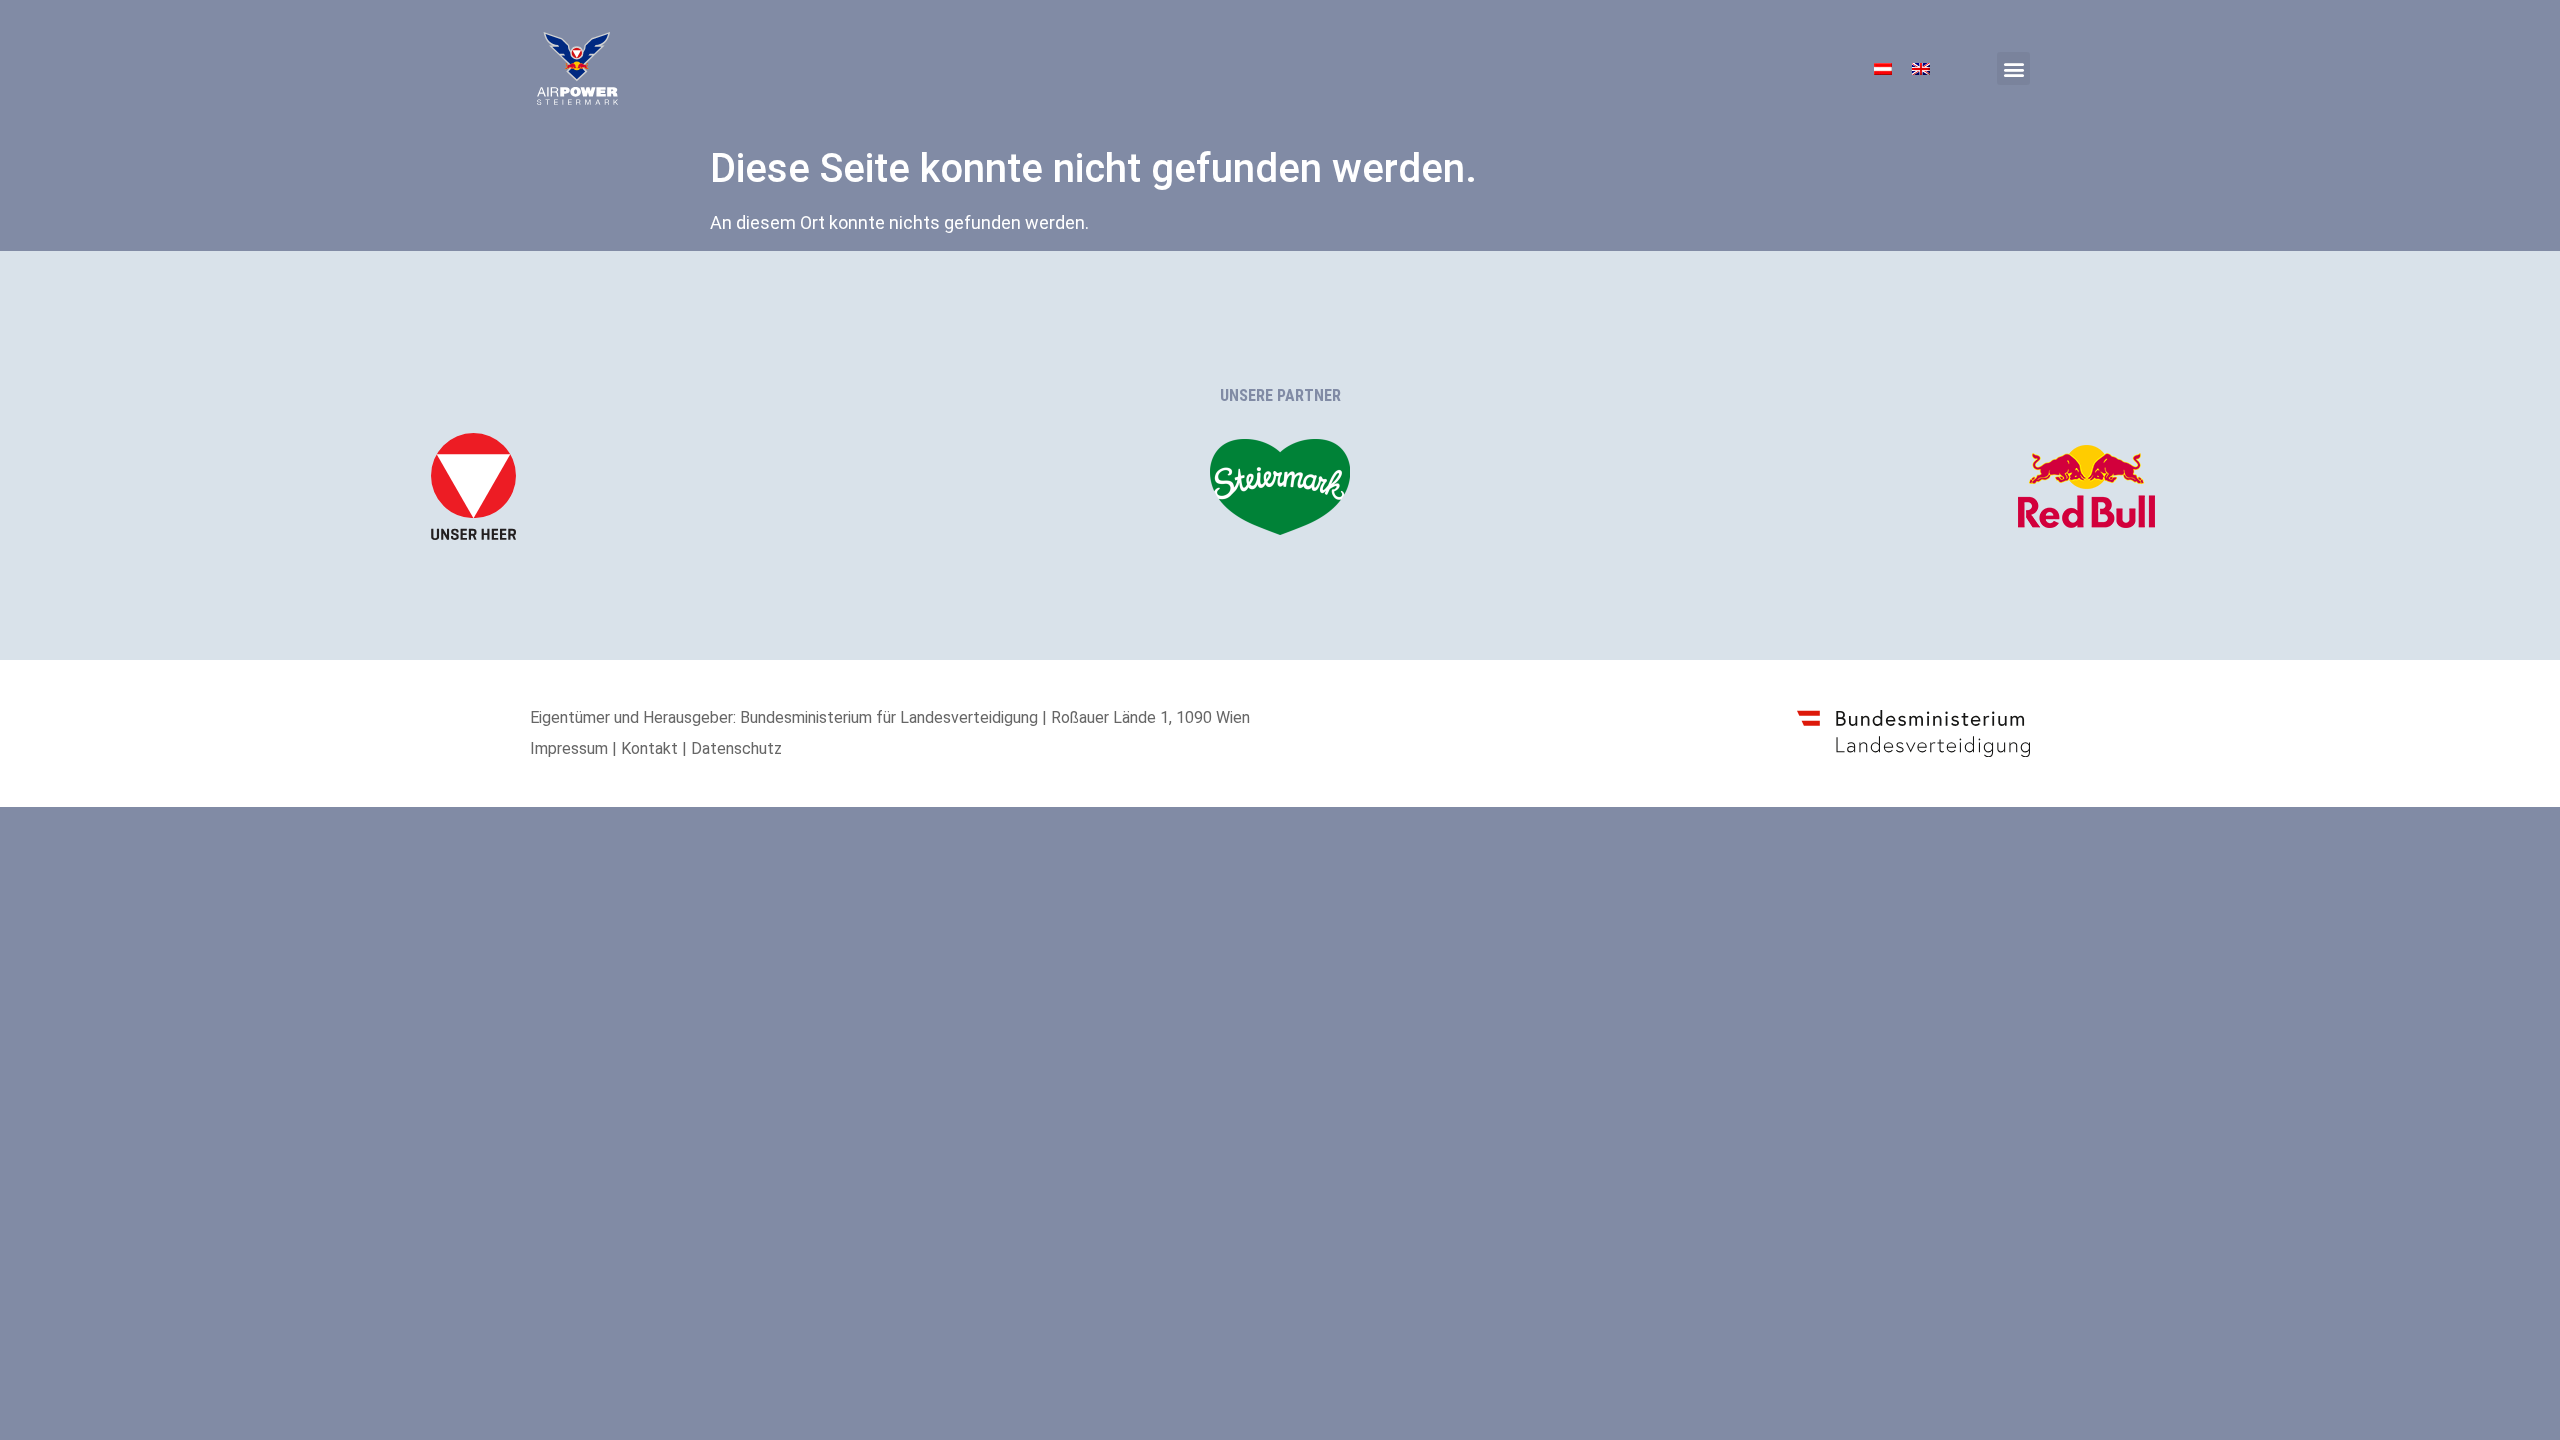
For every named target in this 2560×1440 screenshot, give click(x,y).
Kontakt (649, 748)
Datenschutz (736, 748)
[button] (2013, 68)
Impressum (569, 748)
